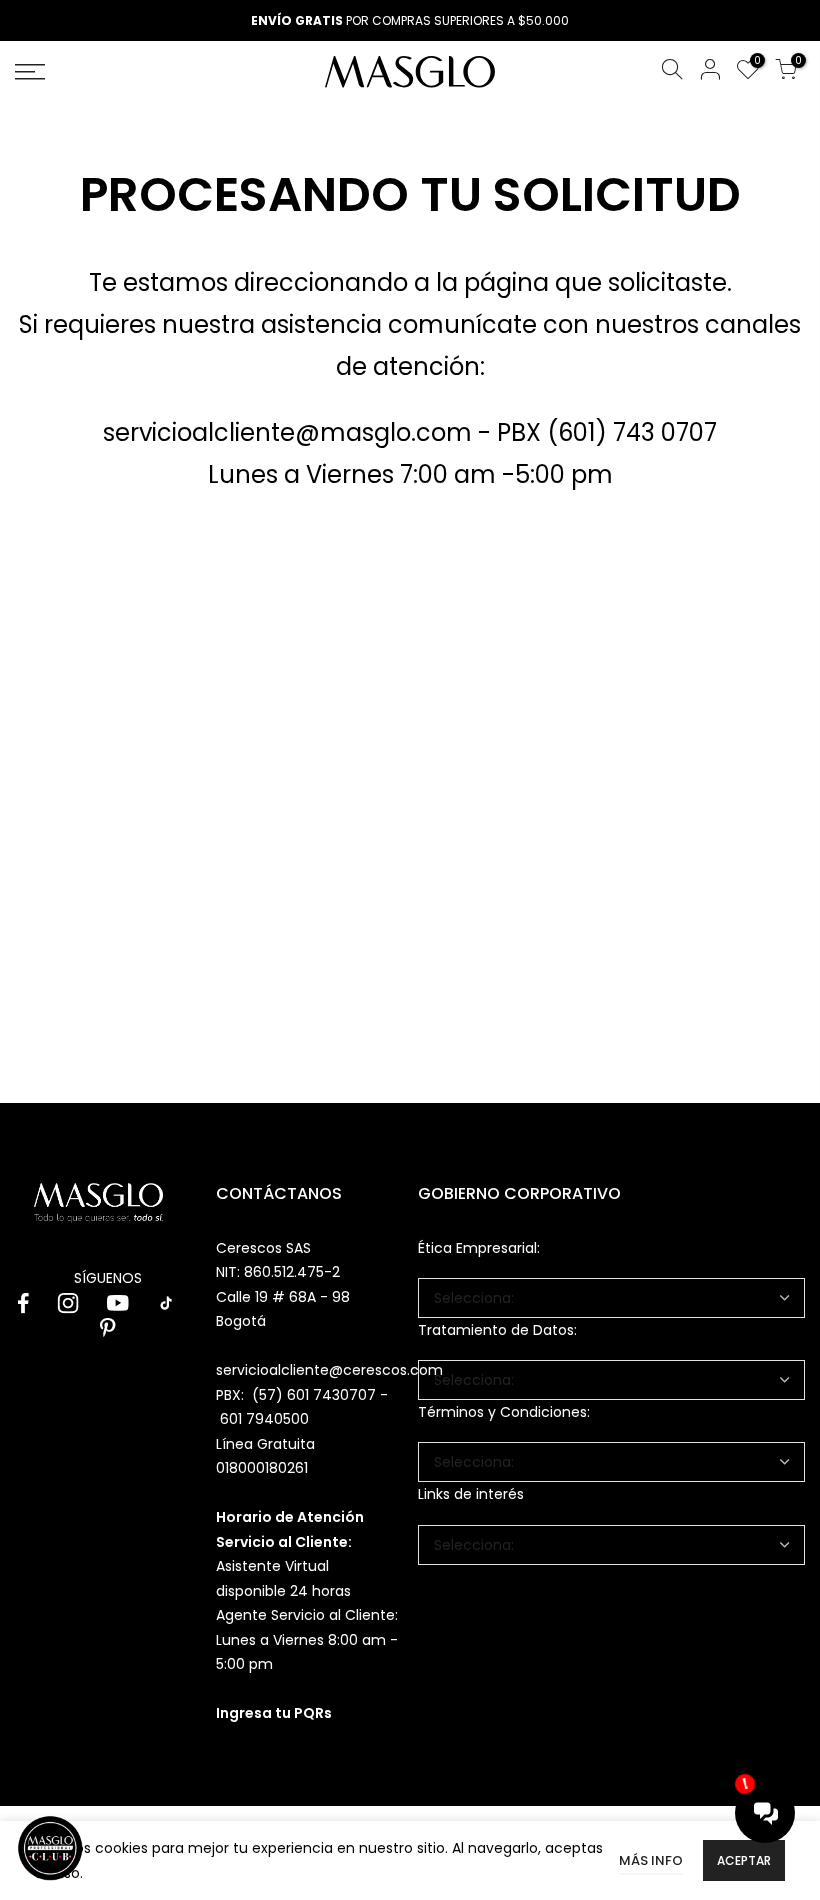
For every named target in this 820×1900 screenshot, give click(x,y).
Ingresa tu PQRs (274, 1713)
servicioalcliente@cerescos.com (329, 1370)
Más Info (651, 1860)
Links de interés (471, 1494)
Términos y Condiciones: (504, 1412)
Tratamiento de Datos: (497, 1330)
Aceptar (744, 1860)
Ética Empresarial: (479, 1248)
